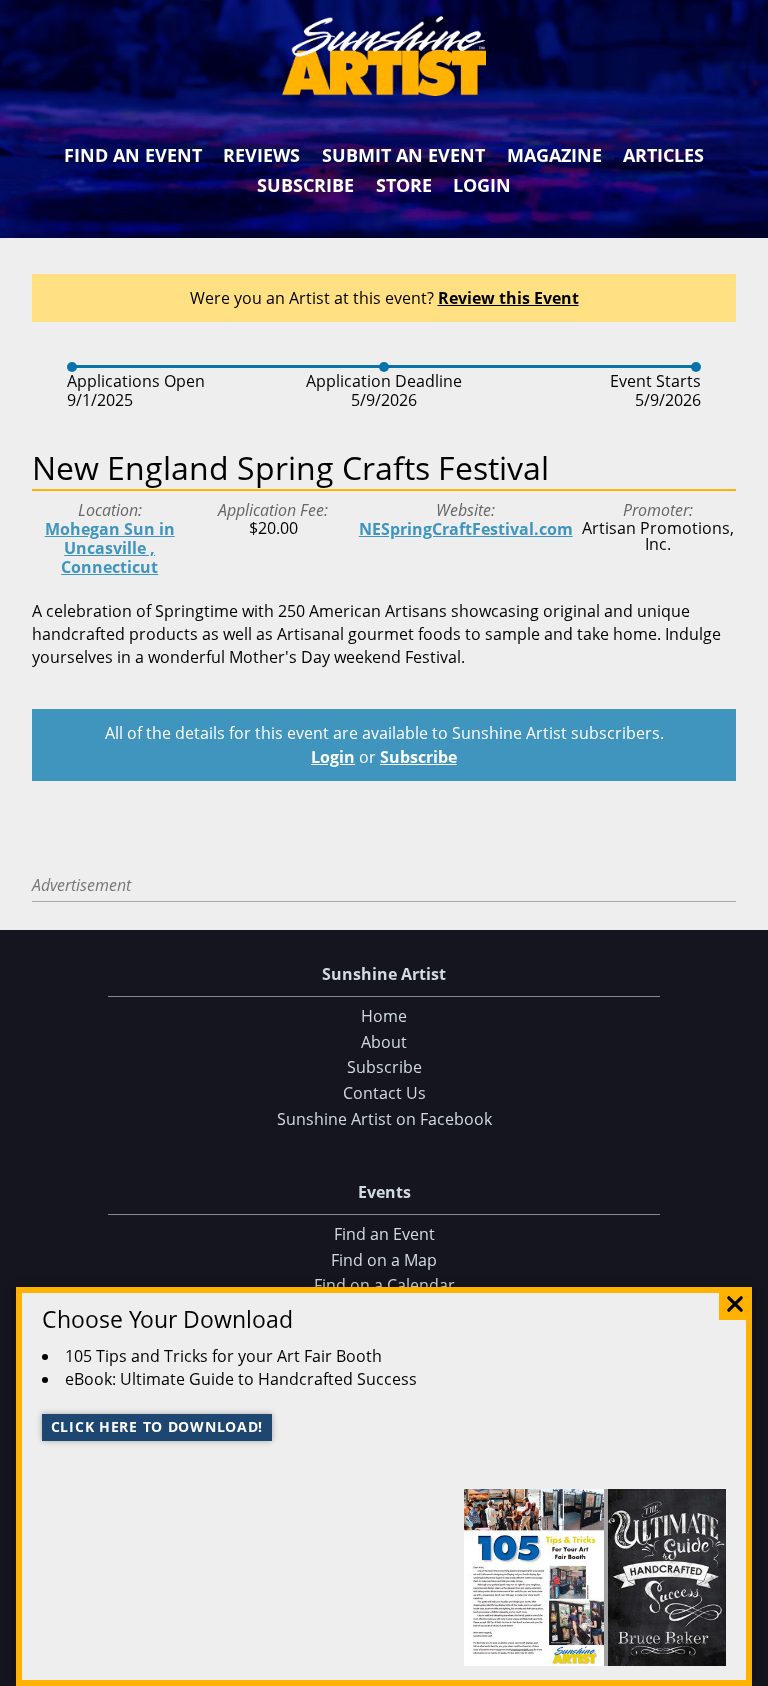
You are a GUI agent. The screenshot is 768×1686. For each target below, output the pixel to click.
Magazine (554, 155)
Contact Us (384, 1093)
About (384, 1042)
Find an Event (133, 155)
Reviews (261, 155)
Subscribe (305, 185)
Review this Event (508, 298)
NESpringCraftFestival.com (466, 529)
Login (482, 185)
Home (384, 1016)
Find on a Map (384, 1260)
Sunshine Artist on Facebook (384, 1119)
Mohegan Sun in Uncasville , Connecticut (110, 548)
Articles (663, 155)
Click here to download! (157, 1426)
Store (404, 185)
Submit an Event (403, 155)
